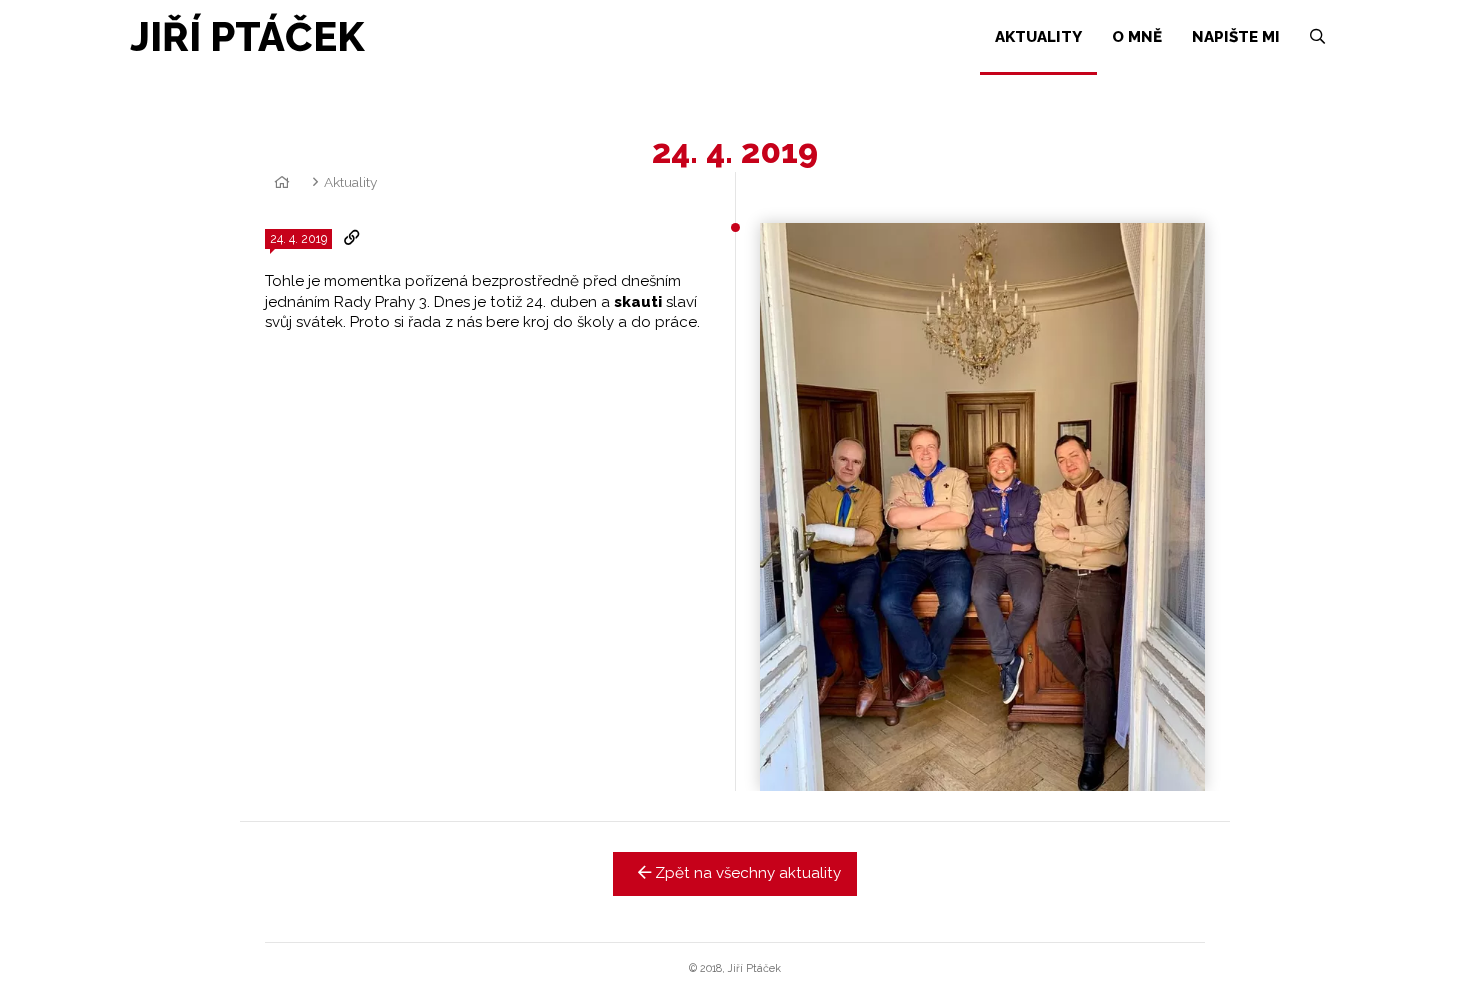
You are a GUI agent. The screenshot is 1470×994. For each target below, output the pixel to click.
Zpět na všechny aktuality (746, 873)
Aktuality (350, 182)
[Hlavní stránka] (278, 182)
